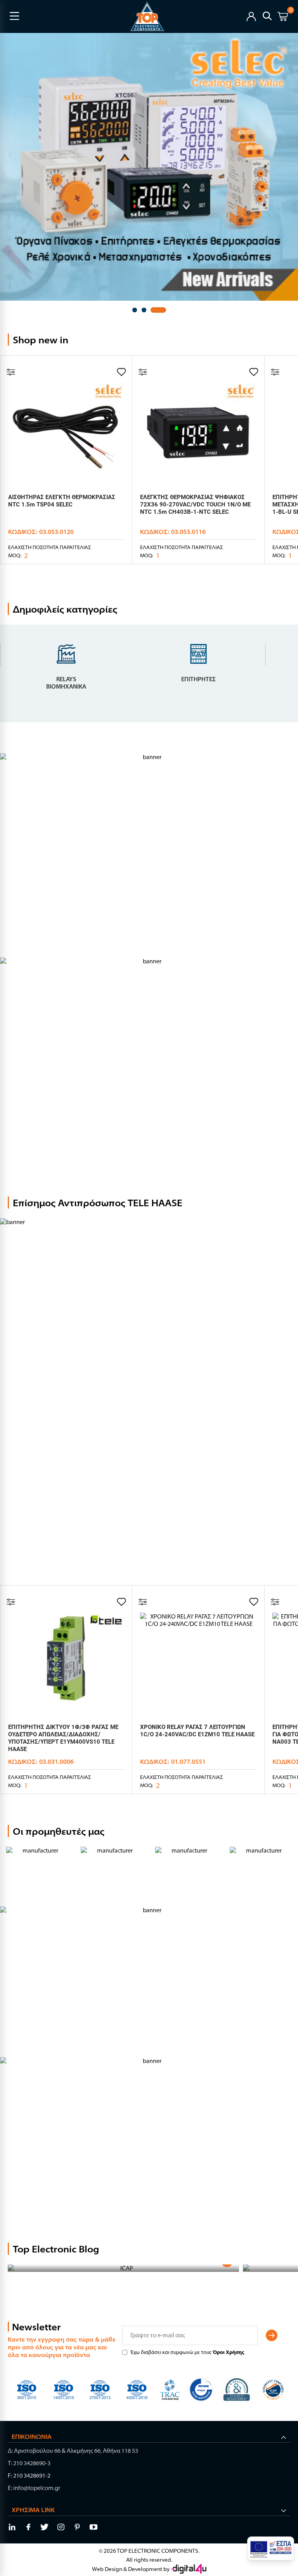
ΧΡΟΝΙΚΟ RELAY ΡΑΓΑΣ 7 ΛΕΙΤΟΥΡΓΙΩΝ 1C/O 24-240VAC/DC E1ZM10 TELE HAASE (197, 1731)
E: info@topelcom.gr (34, 2488)
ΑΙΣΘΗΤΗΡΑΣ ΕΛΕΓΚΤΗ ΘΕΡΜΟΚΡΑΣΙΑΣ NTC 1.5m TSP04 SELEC (62, 501)
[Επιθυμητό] (121, 372)
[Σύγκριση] (11, 372)
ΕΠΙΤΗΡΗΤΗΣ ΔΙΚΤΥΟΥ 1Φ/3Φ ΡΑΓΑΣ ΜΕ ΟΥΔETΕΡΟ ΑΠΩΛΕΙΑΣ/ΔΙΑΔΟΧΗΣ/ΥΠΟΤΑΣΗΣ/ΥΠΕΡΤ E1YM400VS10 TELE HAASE (63, 1738)
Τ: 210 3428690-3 (29, 2463)
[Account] (251, 16)
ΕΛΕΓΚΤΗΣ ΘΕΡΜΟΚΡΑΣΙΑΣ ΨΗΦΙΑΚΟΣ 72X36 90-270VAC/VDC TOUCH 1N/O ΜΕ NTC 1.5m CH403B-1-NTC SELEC (195, 505)
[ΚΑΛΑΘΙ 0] (283, 18)
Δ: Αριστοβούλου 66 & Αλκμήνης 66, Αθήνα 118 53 (73, 2451)
